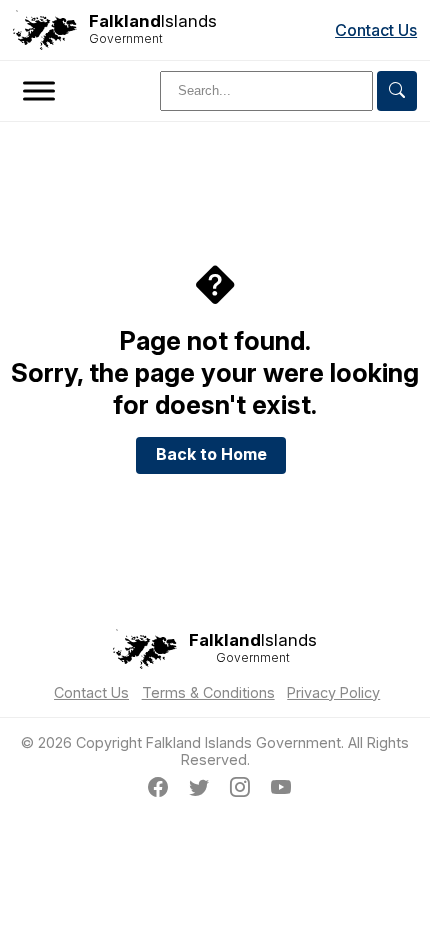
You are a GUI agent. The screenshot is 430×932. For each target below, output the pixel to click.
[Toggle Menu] (39, 90)
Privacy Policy (333, 692)
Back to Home (211, 454)
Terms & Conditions (208, 692)
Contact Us (376, 30)
